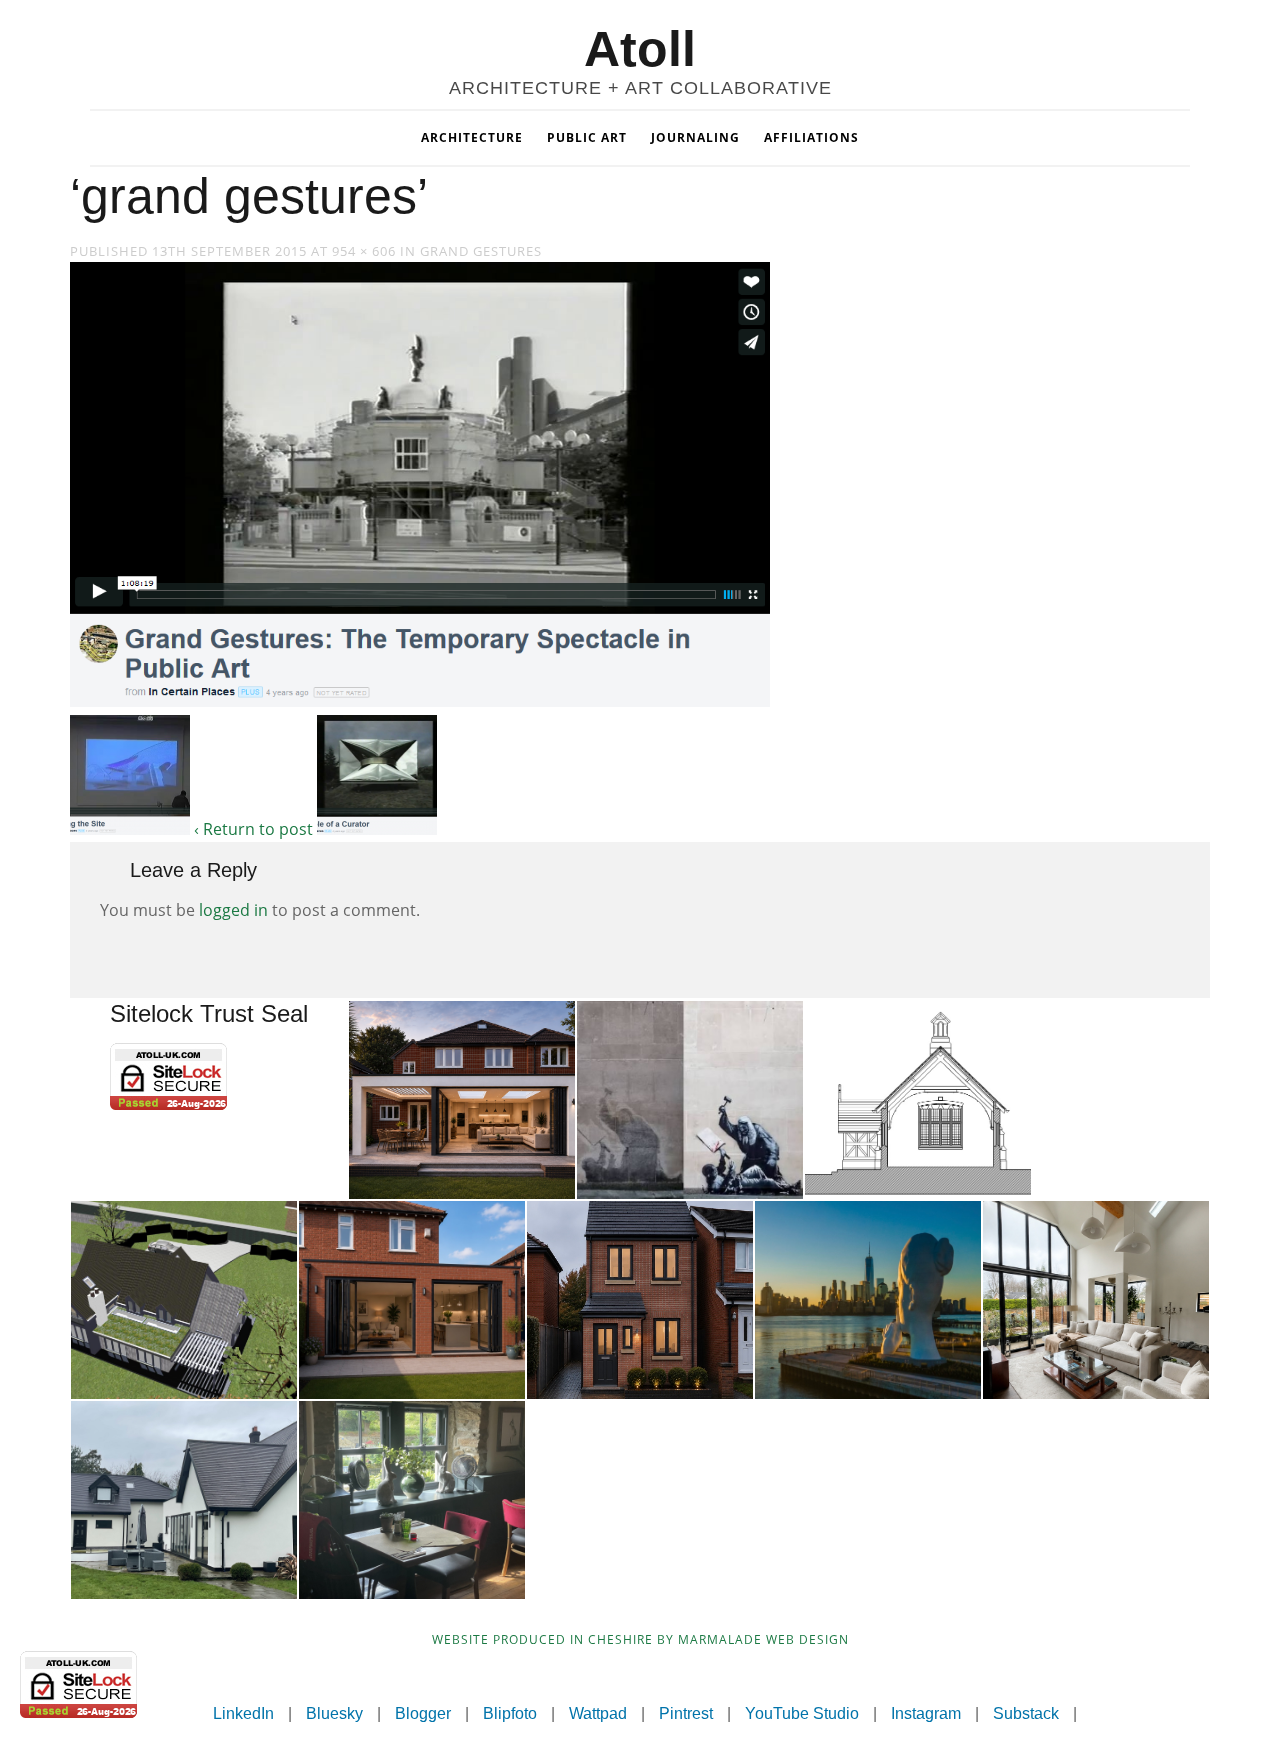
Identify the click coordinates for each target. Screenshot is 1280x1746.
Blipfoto (510, 1713)
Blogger (423, 1713)
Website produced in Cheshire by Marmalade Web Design (640, 1639)
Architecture (472, 137)
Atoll (640, 49)
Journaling (695, 137)
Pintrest (686, 1713)
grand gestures (481, 251)
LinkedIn (243, 1713)
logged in (233, 910)
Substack (1026, 1713)
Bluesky (334, 1713)
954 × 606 (364, 251)
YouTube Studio (802, 1713)
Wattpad (598, 1713)
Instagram (926, 1713)
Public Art (587, 137)
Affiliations (811, 137)
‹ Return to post (253, 829)
